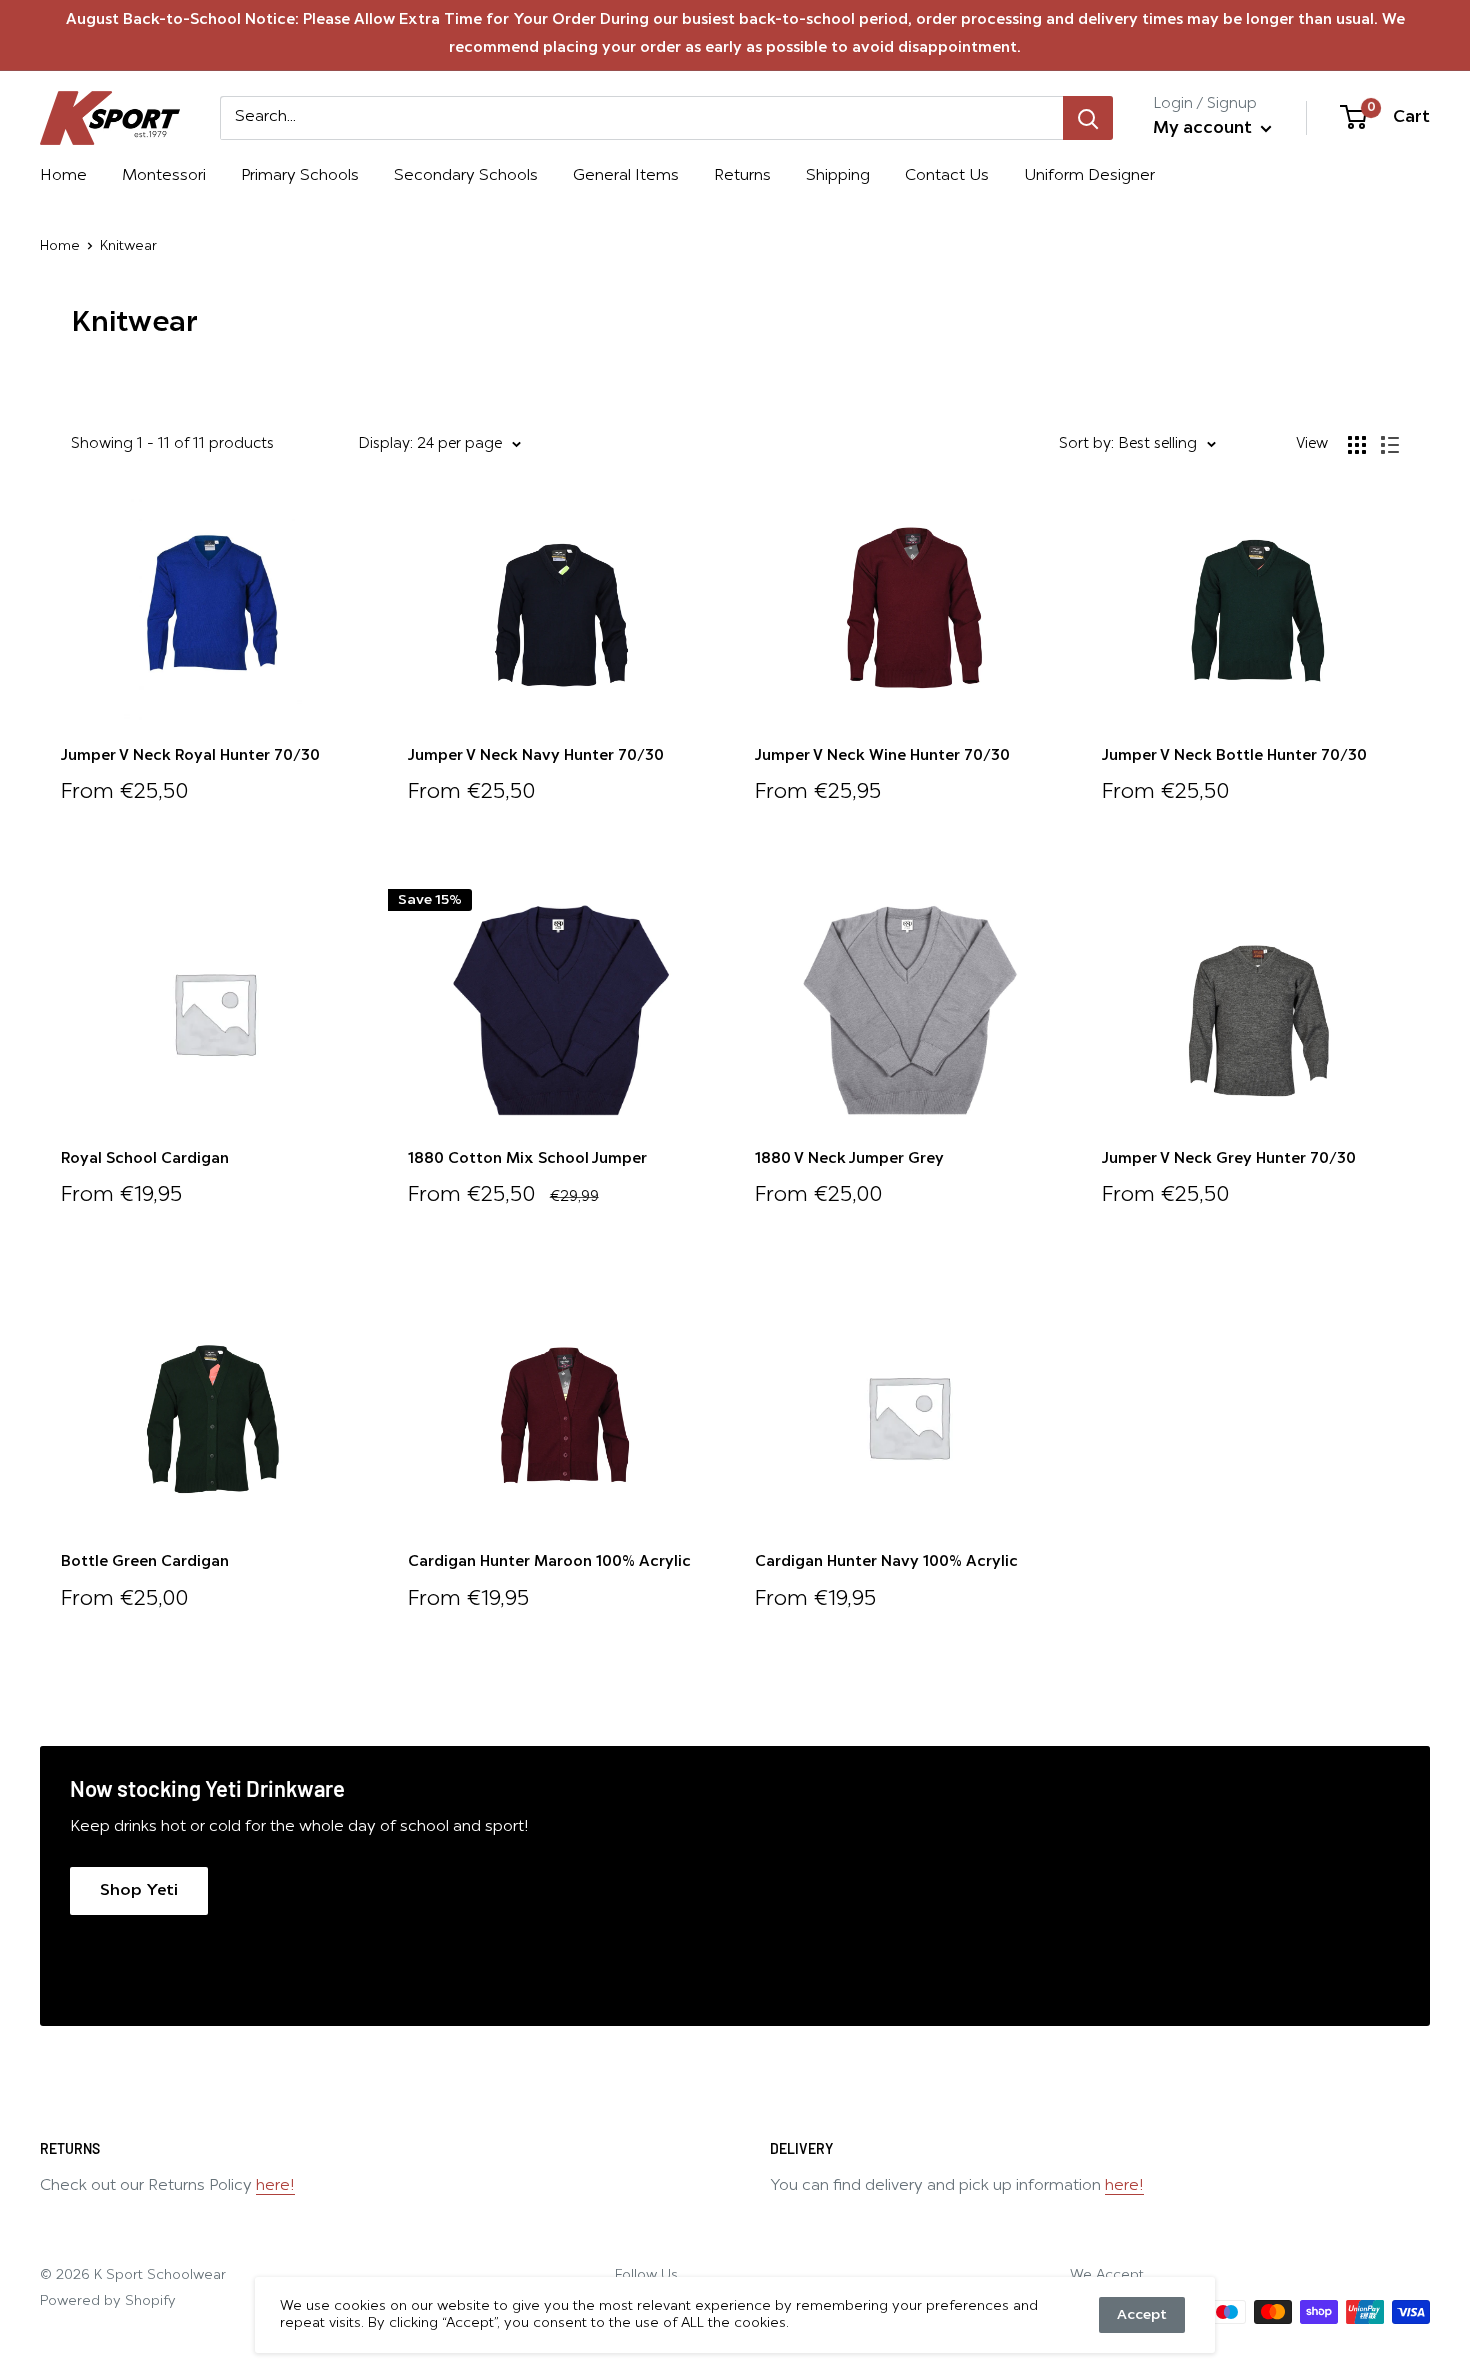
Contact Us (947, 176)
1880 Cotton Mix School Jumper (527, 1159)
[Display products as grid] (1357, 445)
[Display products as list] (1390, 445)
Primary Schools (300, 176)
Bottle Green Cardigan (145, 1562)
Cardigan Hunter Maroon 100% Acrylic (549, 1562)
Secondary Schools (466, 176)
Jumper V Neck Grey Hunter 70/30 (1229, 1159)
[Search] (1088, 118)
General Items (626, 176)
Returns (742, 176)
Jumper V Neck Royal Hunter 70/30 (190, 756)
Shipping (838, 176)
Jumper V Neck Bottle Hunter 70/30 (1234, 756)
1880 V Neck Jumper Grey (849, 1159)
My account (1204, 128)
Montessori (164, 176)
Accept (1142, 2315)
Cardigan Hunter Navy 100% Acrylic (886, 1562)
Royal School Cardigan (145, 1159)
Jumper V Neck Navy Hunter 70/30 (536, 756)
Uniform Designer (1089, 176)
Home (63, 176)
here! (275, 2186)
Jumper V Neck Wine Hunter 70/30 (882, 756)
